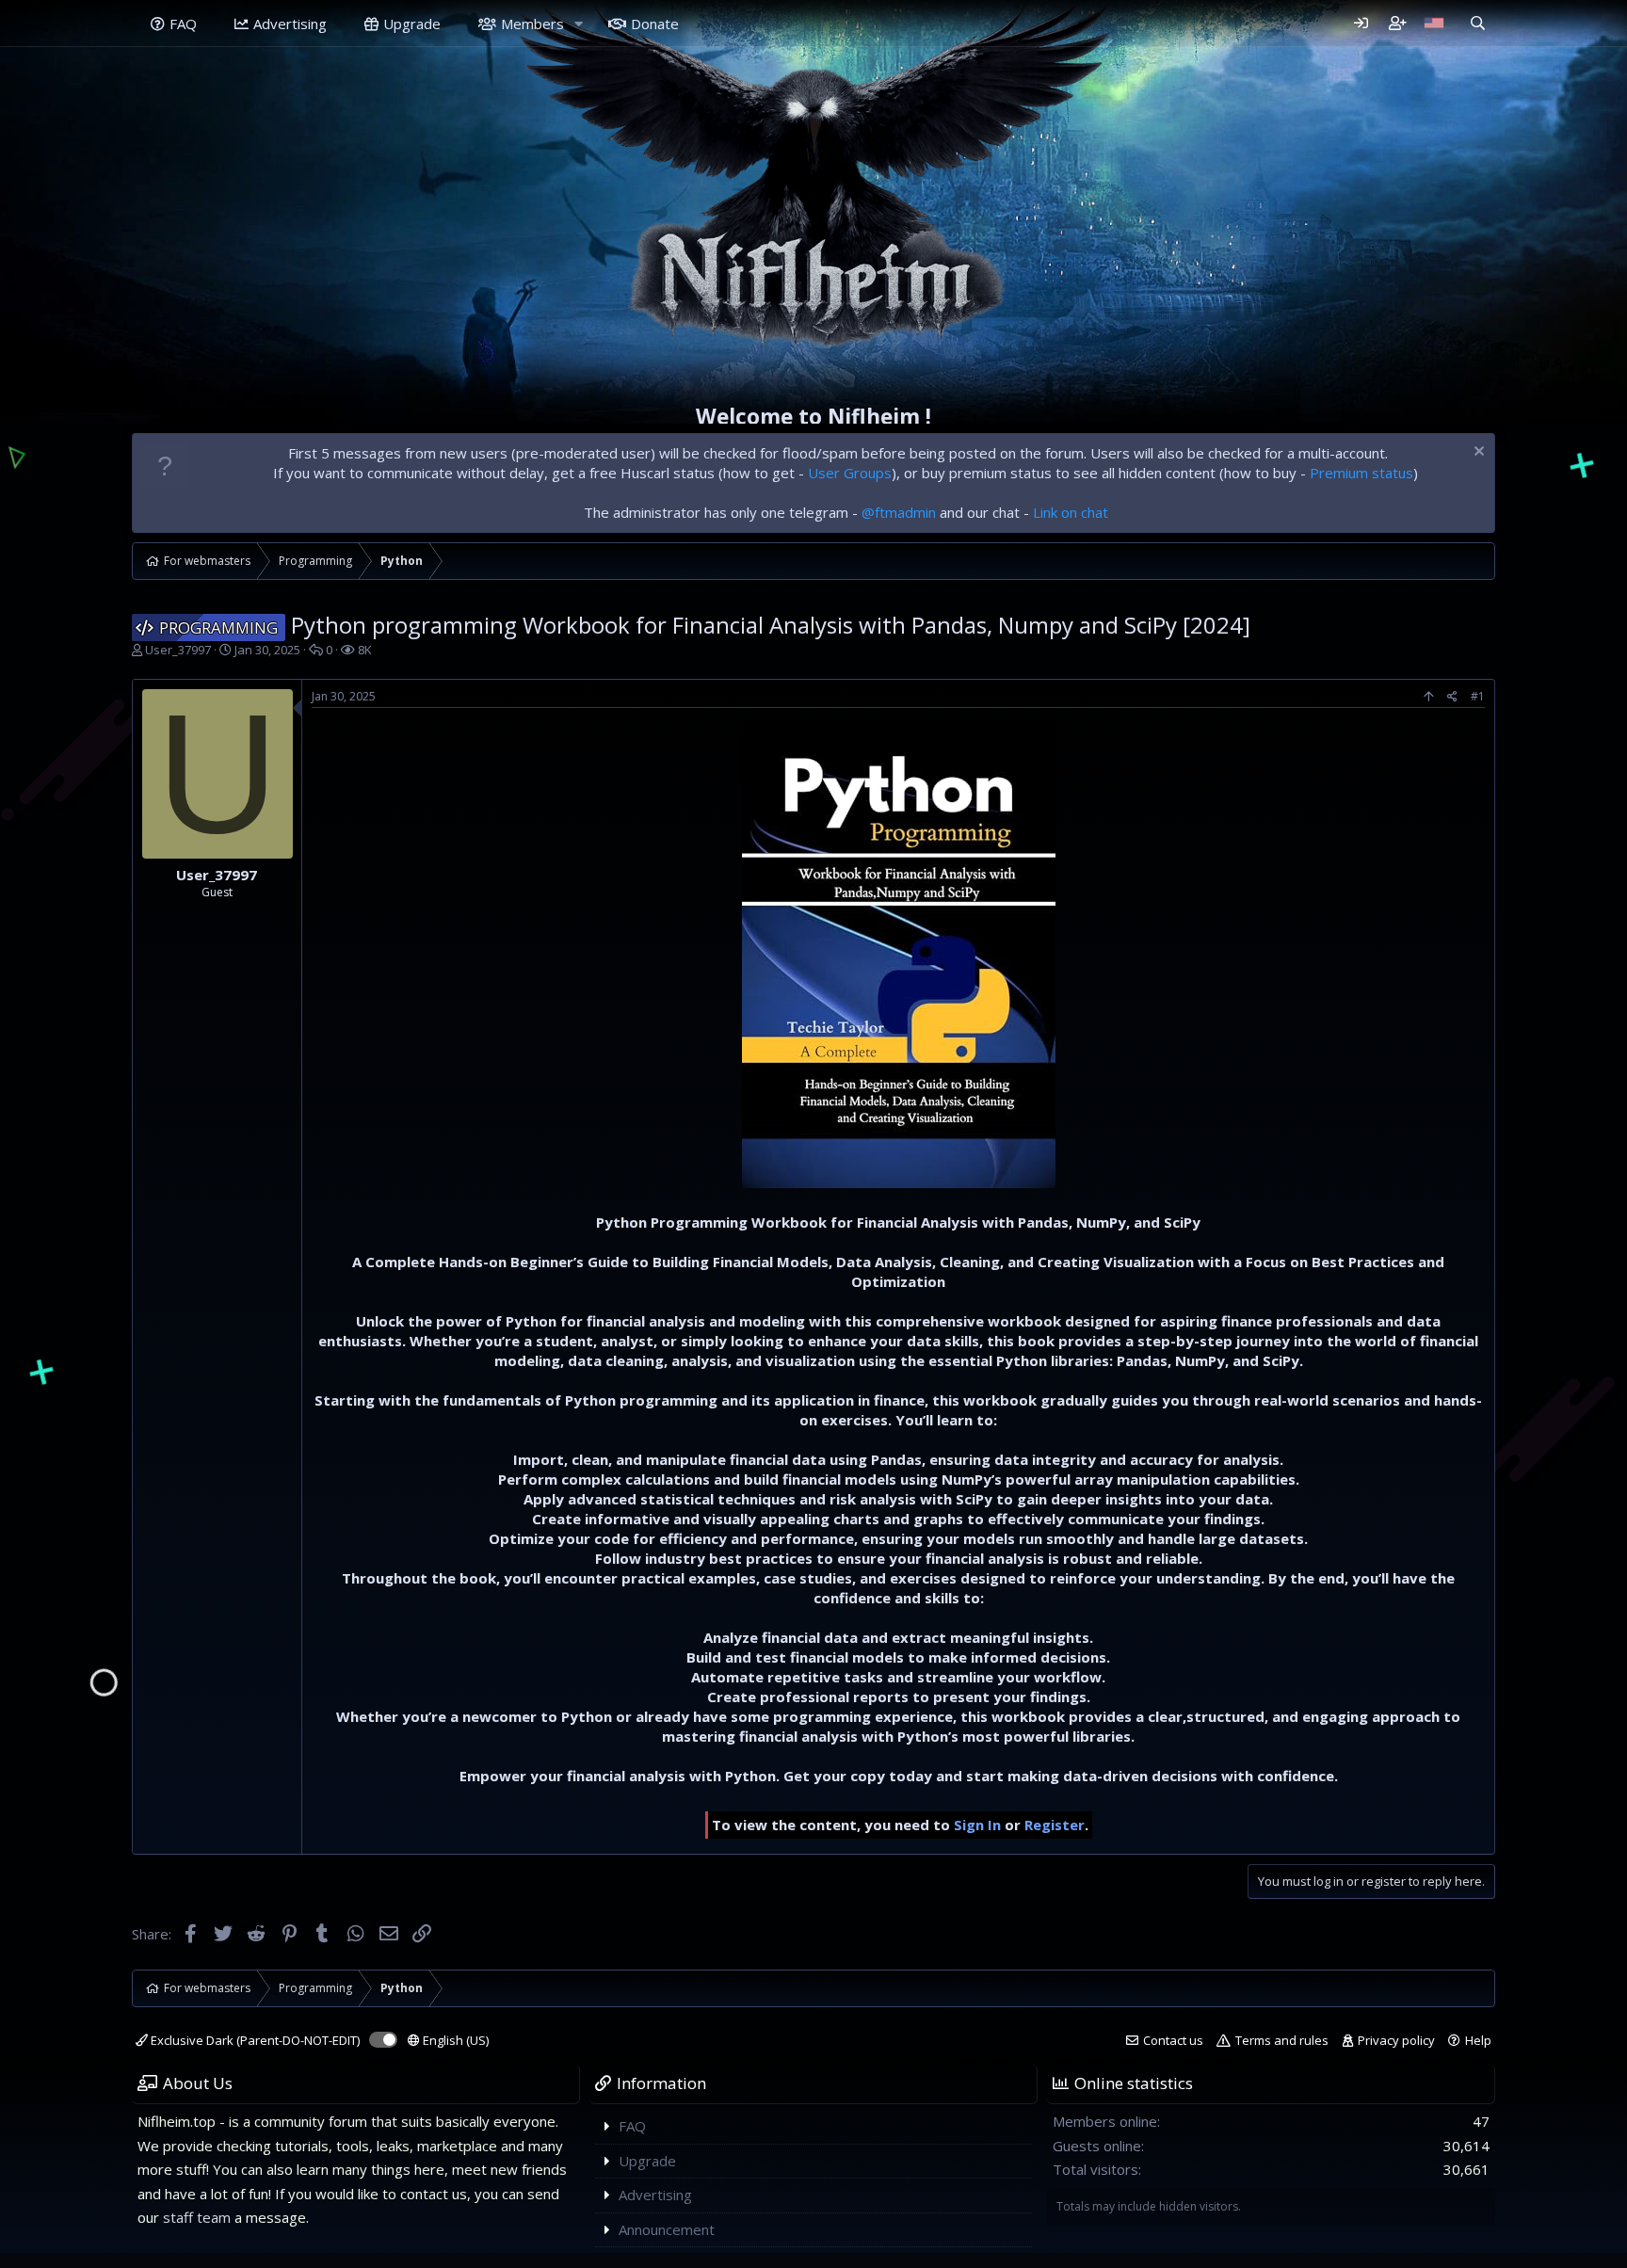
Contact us (1173, 2040)
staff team (197, 2217)
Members (532, 24)
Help (1478, 2040)
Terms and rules (1282, 2040)
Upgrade (412, 24)
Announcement (667, 2229)
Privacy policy (1396, 2040)
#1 (1478, 696)
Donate (655, 24)
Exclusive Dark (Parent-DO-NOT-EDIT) (254, 2040)
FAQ (183, 24)
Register (1055, 1825)
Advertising (290, 24)
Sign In (977, 1825)
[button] (579, 24)
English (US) (454, 2040)
